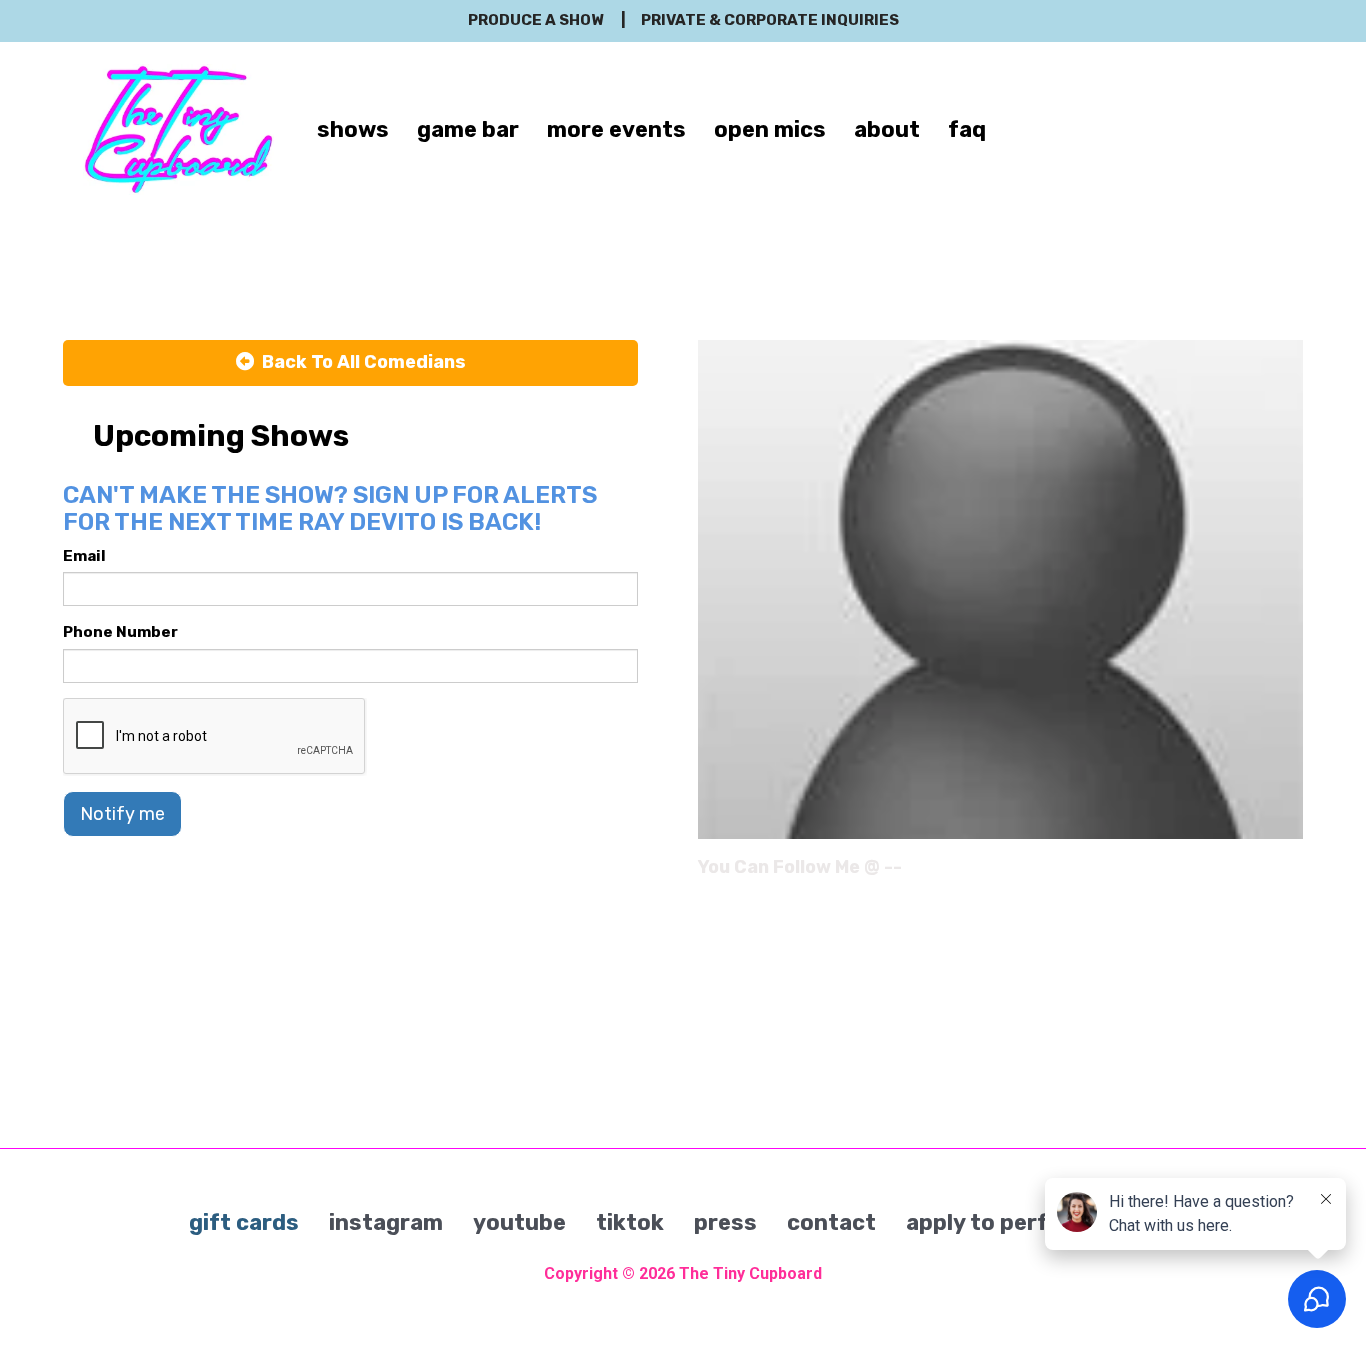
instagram (386, 1222)
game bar (468, 129)
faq (967, 129)
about (887, 129)
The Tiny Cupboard (750, 1273)
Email (84, 556)
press (725, 1222)
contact (831, 1222)
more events (616, 129)
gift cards (244, 1222)
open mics (770, 129)
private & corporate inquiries (770, 20)
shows (353, 129)
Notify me (122, 814)
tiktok (630, 1222)
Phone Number (120, 632)
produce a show (535, 20)
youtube (519, 1222)
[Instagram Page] (1290, 874)
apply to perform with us (1042, 1222)
